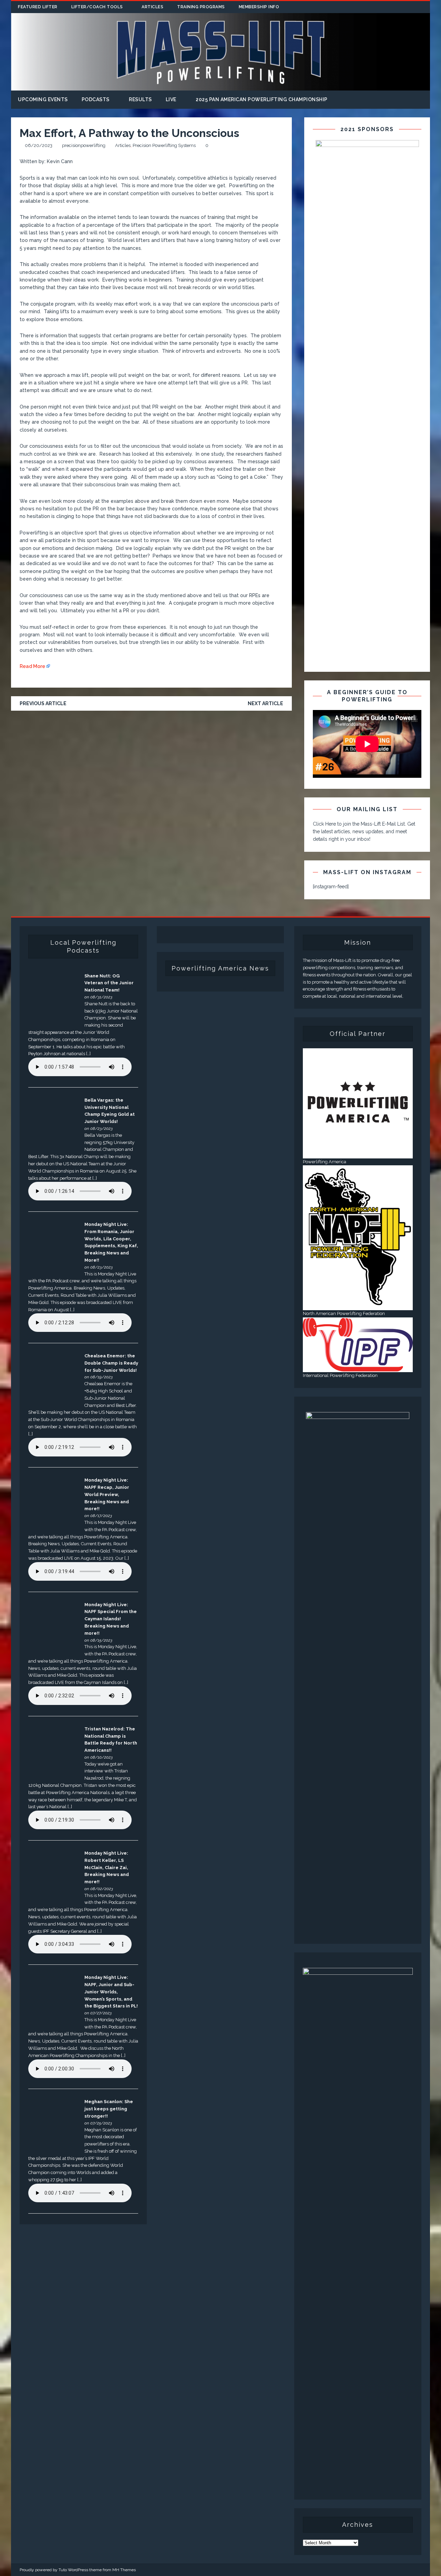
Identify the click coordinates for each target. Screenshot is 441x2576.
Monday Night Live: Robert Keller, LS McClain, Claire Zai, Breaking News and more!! (107, 1867)
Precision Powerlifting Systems (164, 145)
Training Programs (201, 7)
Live (171, 99)
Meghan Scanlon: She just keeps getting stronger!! (109, 2109)
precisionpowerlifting (84, 145)
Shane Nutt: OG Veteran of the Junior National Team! (109, 983)
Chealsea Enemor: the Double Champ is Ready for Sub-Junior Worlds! (111, 1363)
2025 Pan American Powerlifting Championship (262, 99)
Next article (265, 703)
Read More (32, 666)
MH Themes (124, 2570)
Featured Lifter (38, 7)
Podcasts (96, 99)
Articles (152, 7)
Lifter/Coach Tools (97, 7)
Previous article (43, 703)
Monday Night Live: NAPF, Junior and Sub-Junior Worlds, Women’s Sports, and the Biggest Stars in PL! (111, 1992)
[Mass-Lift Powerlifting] (220, 86)
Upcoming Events (43, 99)
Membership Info (259, 7)
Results (140, 99)
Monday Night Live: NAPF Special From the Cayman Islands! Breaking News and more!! (111, 1619)
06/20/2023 (39, 145)
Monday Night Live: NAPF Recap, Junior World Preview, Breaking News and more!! (107, 1494)
